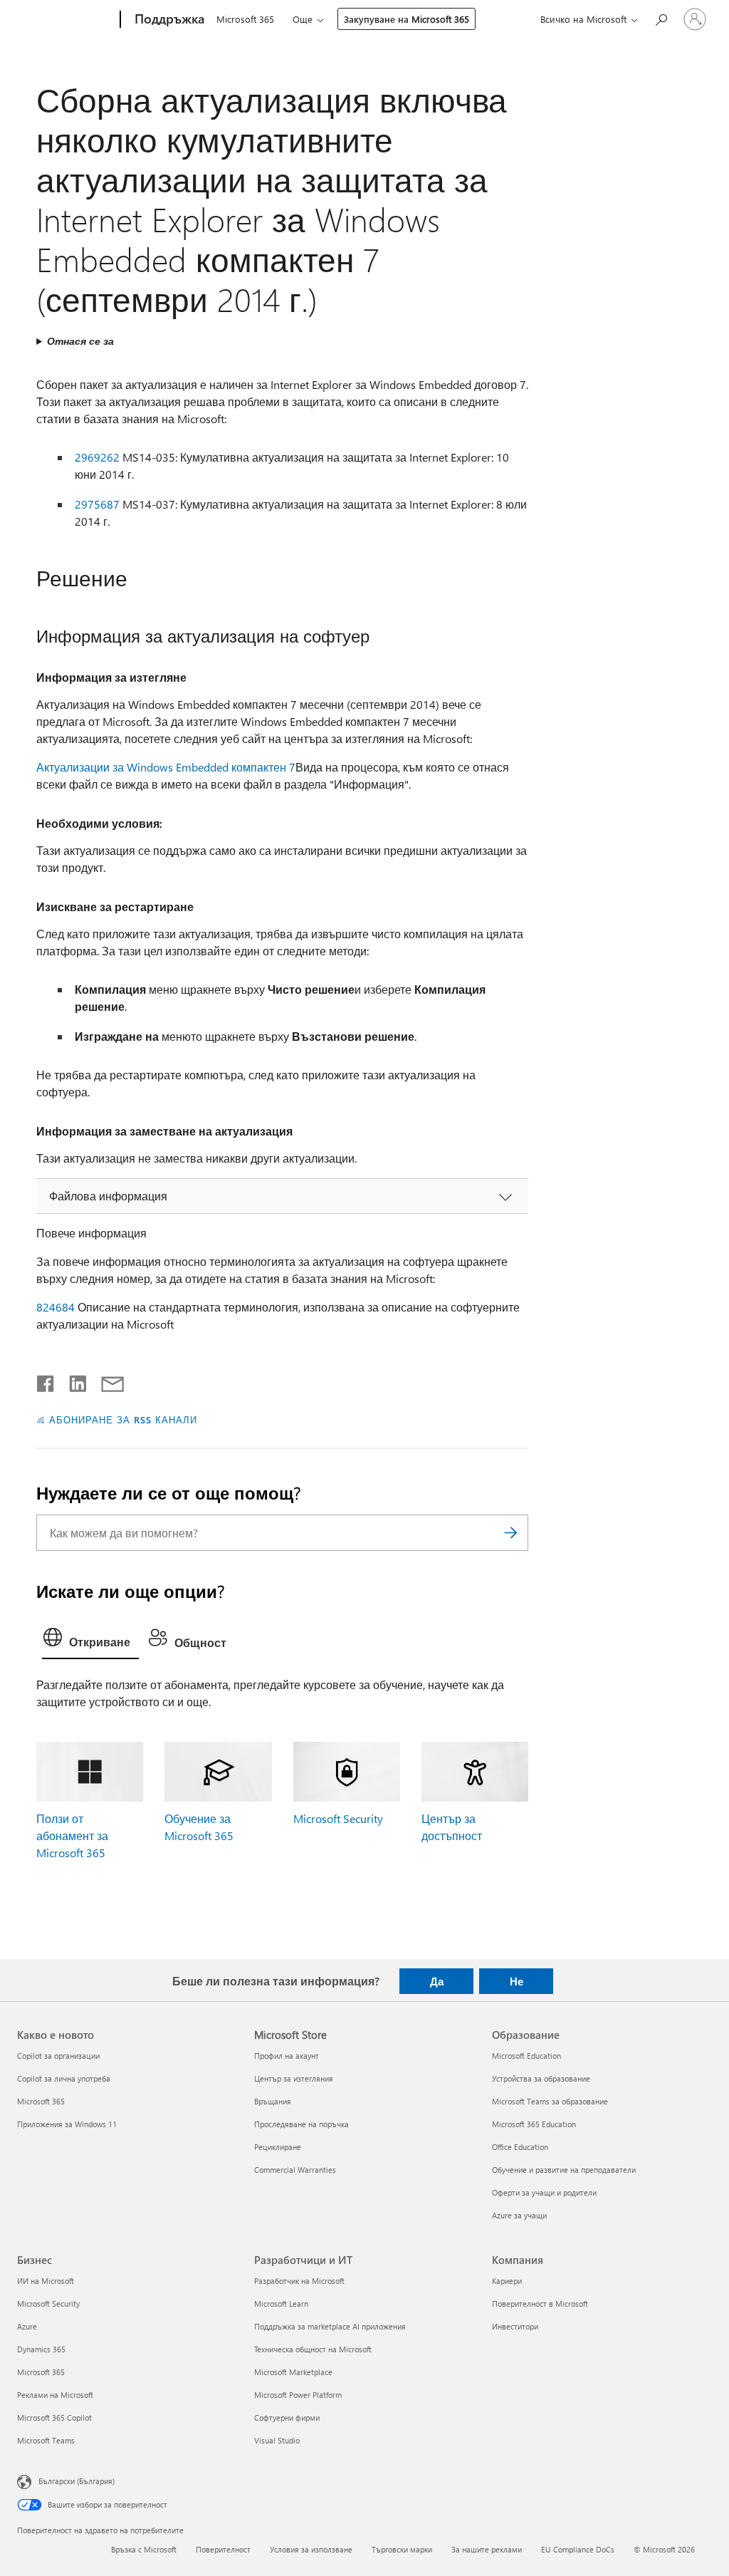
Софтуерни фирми (287, 2417)
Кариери (507, 2281)
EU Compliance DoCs (578, 2549)
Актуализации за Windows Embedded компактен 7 (166, 767)
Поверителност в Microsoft (540, 2304)
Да (437, 1981)
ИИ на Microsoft (46, 2281)
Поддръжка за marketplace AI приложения (330, 2326)
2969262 (97, 457)
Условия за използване (311, 2549)
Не (516, 1981)
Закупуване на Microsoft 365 (407, 19)
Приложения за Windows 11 (67, 2124)
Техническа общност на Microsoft (313, 2349)
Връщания (273, 2101)
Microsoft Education (526, 2056)
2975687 (97, 504)
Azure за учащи (519, 2215)
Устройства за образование (541, 2078)
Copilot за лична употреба (64, 2078)
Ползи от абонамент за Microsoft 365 (72, 1835)
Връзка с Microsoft (144, 2549)
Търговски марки (402, 2549)
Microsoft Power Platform (298, 2395)
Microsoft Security (338, 1818)
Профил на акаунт (287, 2056)
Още (303, 19)
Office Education (520, 2147)
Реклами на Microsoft (55, 2395)
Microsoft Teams (46, 2440)
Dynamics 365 (41, 2349)
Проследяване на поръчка (301, 2124)
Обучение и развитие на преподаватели (564, 2170)
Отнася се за (80, 341)
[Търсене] (510, 1533)
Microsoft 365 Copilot (54, 2417)
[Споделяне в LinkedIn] (72, 1381)
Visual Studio (277, 2440)
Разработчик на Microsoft (299, 2281)
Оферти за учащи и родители (544, 2192)
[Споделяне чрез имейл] (106, 1381)
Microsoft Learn (281, 2304)
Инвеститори (515, 2326)
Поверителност (223, 2549)
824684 (56, 1307)
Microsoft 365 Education (534, 2124)
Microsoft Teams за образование (550, 2101)
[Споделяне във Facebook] (46, 1381)
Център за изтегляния (294, 2078)
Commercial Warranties (295, 2170)
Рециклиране (278, 2147)
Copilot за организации (58, 2056)
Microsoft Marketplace (293, 2372)
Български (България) (77, 2481)
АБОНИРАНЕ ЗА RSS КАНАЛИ (123, 1419)
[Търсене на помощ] (661, 18)
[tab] (90, 1641)
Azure (27, 2326)
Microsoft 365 (245, 19)
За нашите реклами (487, 2549)
